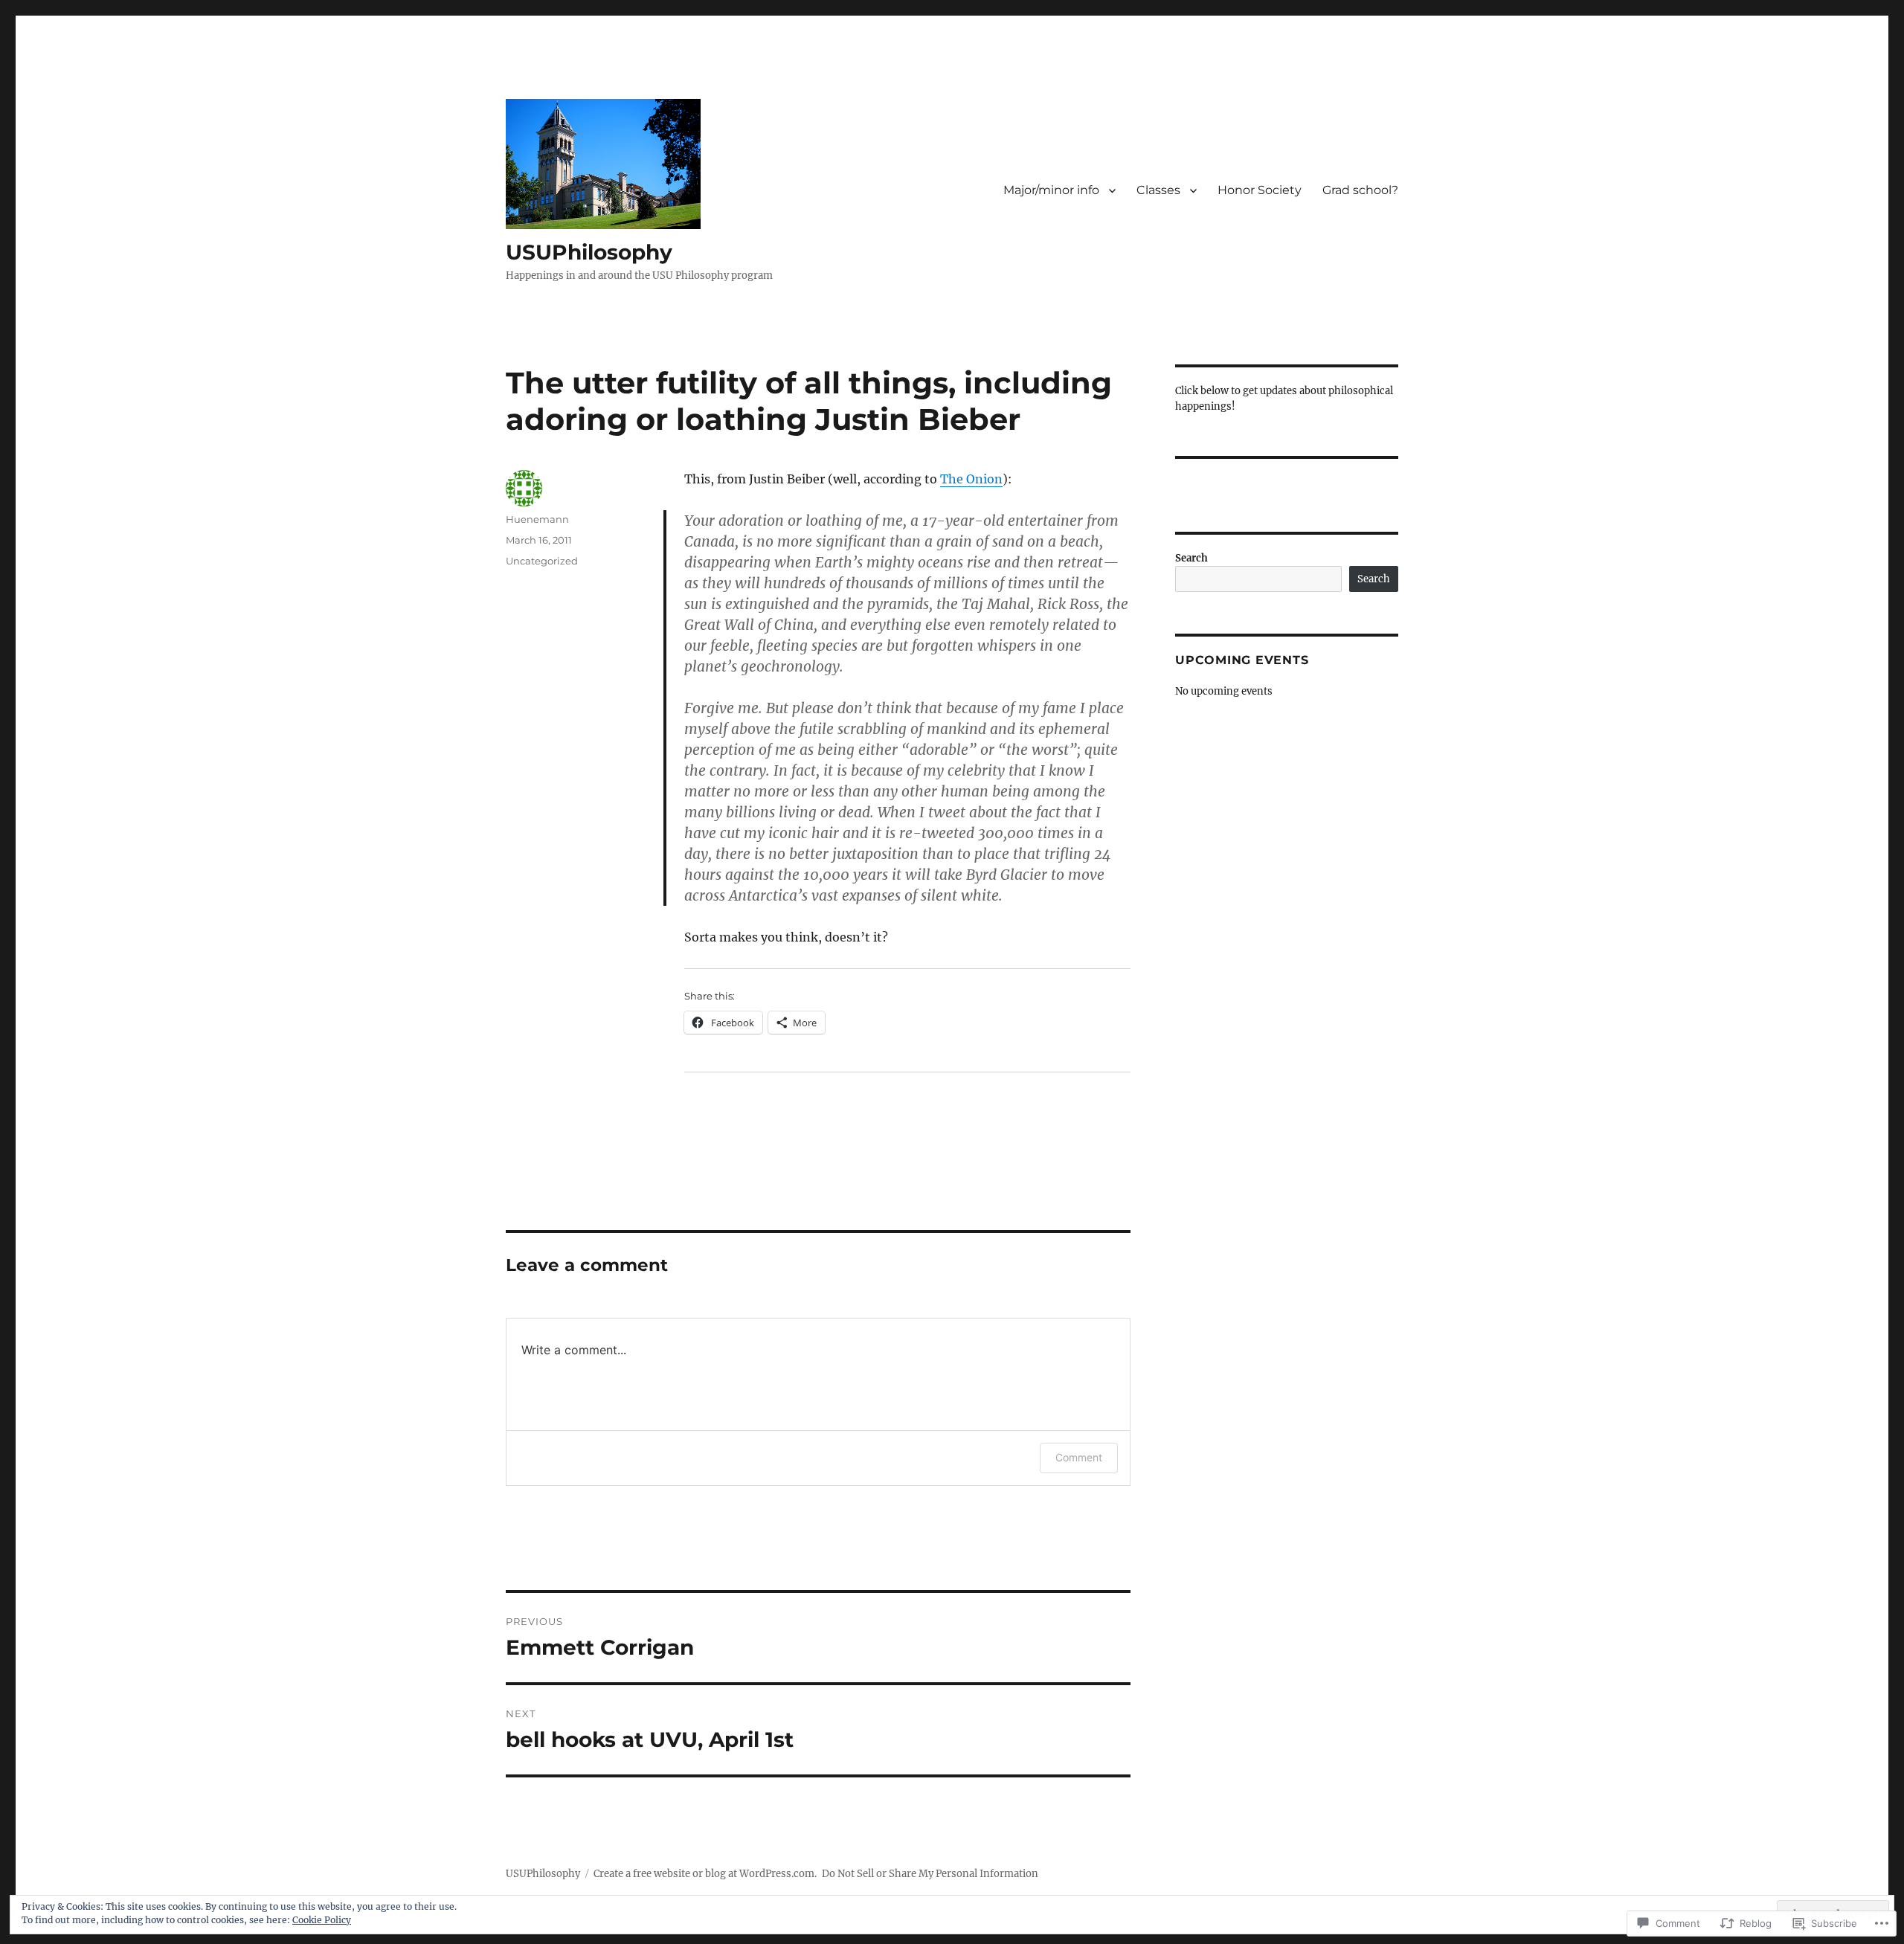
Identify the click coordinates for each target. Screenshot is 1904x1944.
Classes (1158, 190)
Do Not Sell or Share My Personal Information (930, 1874)
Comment (1079, 1457)
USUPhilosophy (589, 252)
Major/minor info (1051, 190)
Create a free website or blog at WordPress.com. (705, 1874)
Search (1191, 558)
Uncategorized (542, 561)
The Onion (971, 479)
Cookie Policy (322, 1920)
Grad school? (1360, 190)
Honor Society (1260, 190)
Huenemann (537, 519)
